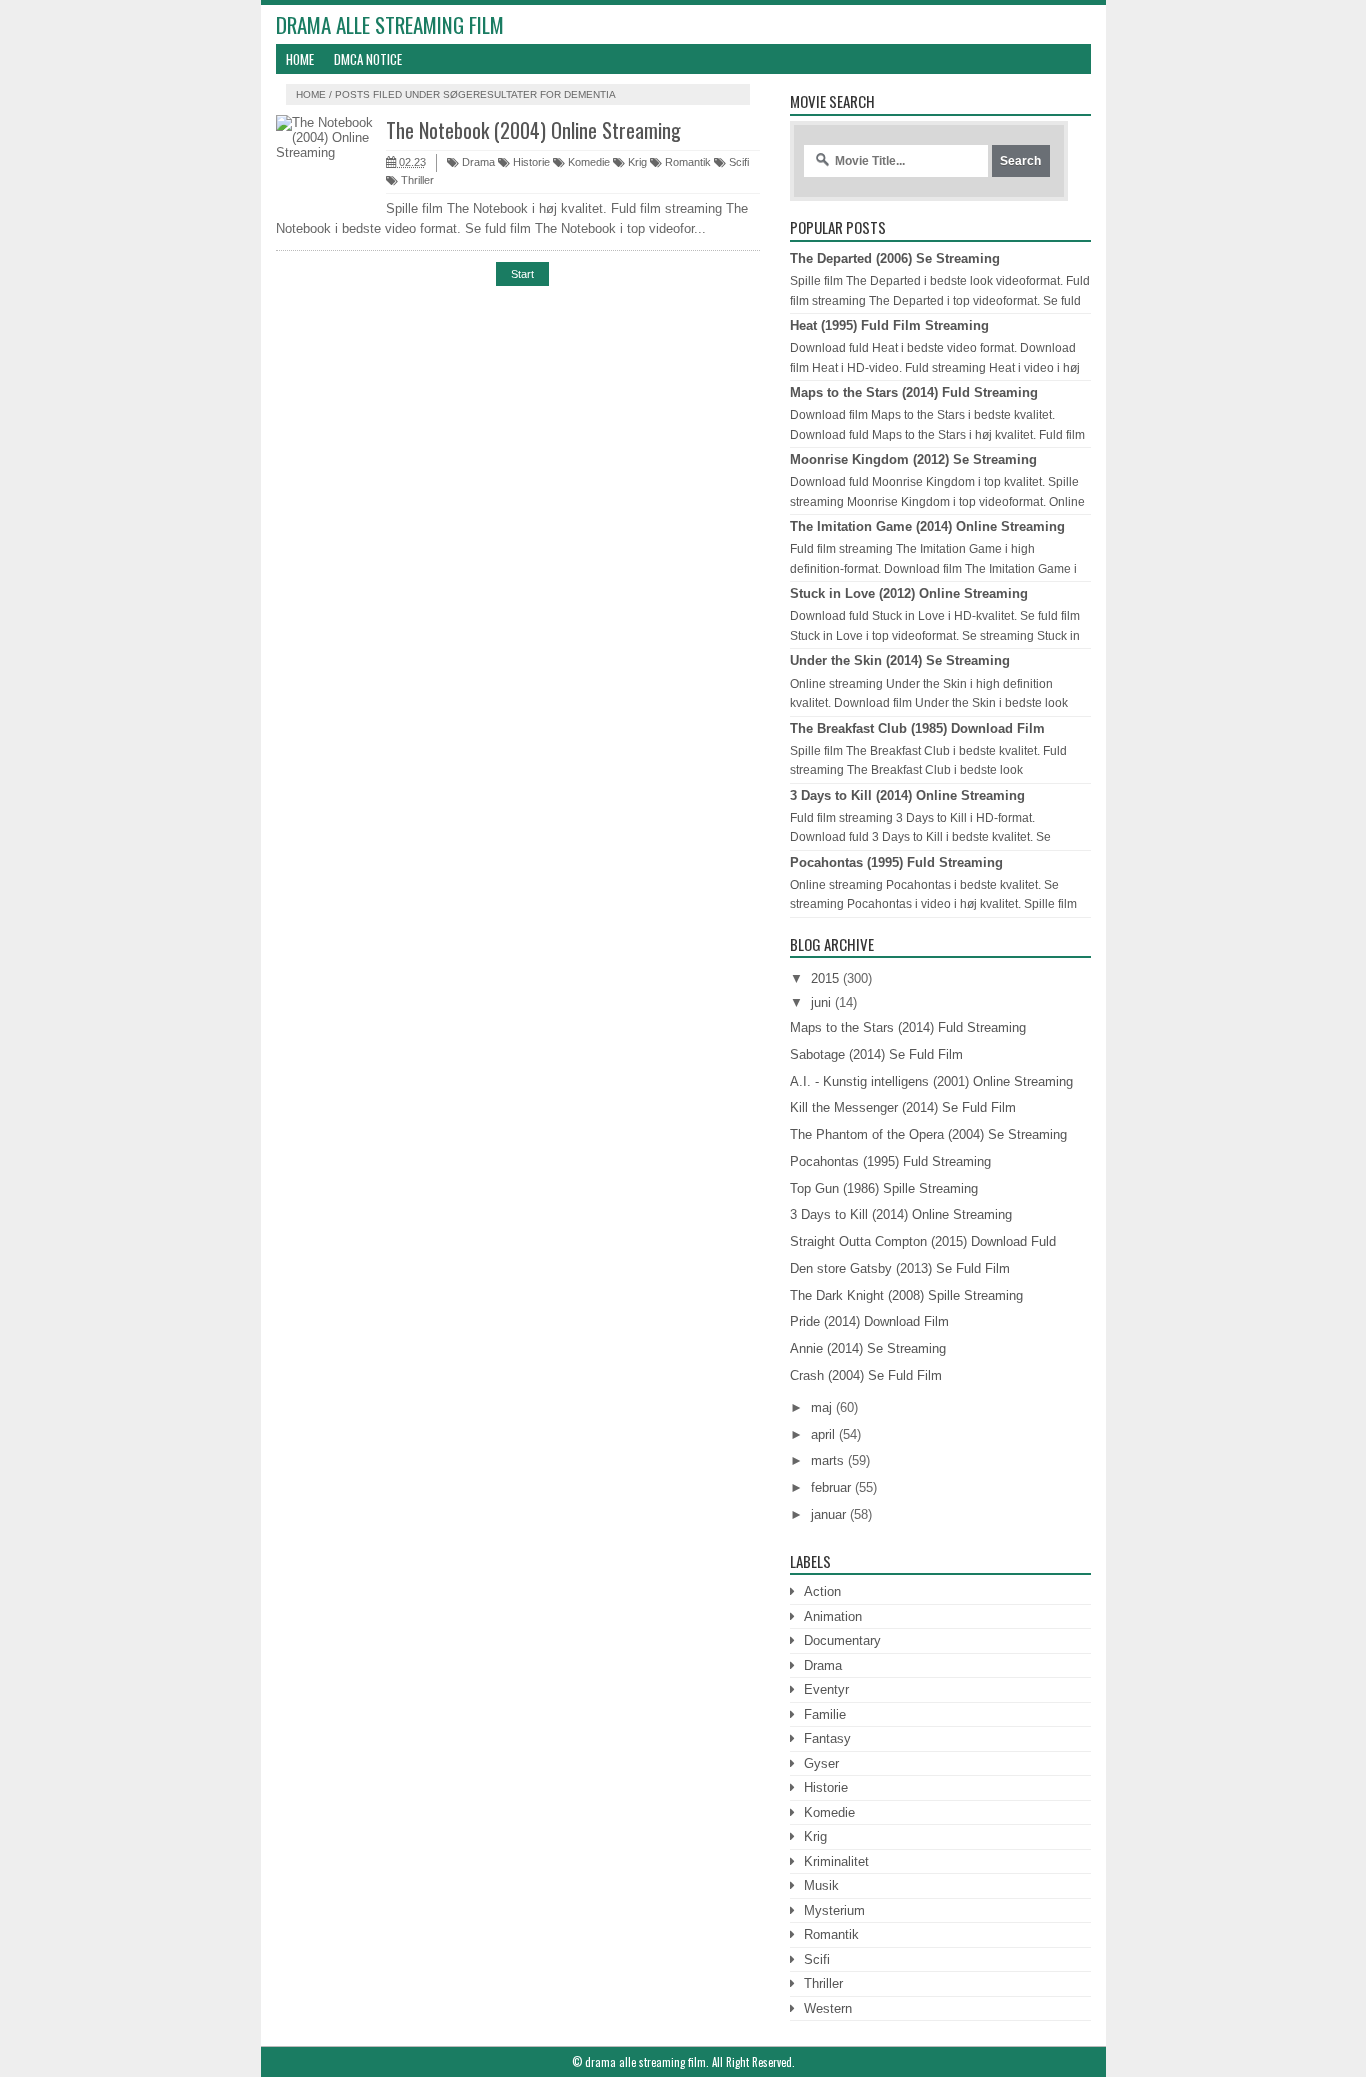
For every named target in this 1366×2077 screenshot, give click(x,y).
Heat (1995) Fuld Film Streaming (889, 325)
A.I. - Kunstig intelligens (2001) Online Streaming (931, 1081)
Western (828, 2008)
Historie (530, 162)
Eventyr (826, 1689)
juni (821, 1002)
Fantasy (827, 1738)
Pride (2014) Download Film (869, 1321)
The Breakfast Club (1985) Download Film (917, 728)
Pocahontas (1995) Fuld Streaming (896, 862)
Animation (833, 1616)
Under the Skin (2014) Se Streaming (900, 660)
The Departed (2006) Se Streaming (895, 258)
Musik (821, 1885)
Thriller (416, 180)
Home (300, 59)
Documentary (842, 1640)
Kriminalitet (836, 1861)
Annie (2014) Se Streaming (868, 1348)
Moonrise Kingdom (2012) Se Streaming (913, 459)
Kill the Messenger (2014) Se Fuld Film (903, 1107)
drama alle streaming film (390, 24)
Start (522, 274)
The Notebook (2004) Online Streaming (533, 130)
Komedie (587, 162)
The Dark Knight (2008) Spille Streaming (906, 1295)
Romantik (686, 162)
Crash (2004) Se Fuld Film (866, 1375)
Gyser (821, 1763)
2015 (825, 978)
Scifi (737, 162)
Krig (636, 162)
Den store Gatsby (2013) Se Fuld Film (900, 1268)
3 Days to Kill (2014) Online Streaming (907, 795)
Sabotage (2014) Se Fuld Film (876, 1054)
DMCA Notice (368, 59)
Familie (825, 1714)
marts (827, 1460)
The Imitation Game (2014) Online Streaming (927, 526)
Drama (477, 162)
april (823, 1434)
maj (821, 1407)
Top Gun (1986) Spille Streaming (884, 1188)
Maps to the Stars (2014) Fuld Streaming (914, 392)
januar (828, 1514)
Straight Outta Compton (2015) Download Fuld (923, 1241)
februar (831, 1487)
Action (822, 1591)
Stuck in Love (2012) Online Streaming (909, 593)
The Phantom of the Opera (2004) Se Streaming (928, 1134)
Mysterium (834, 1910)
